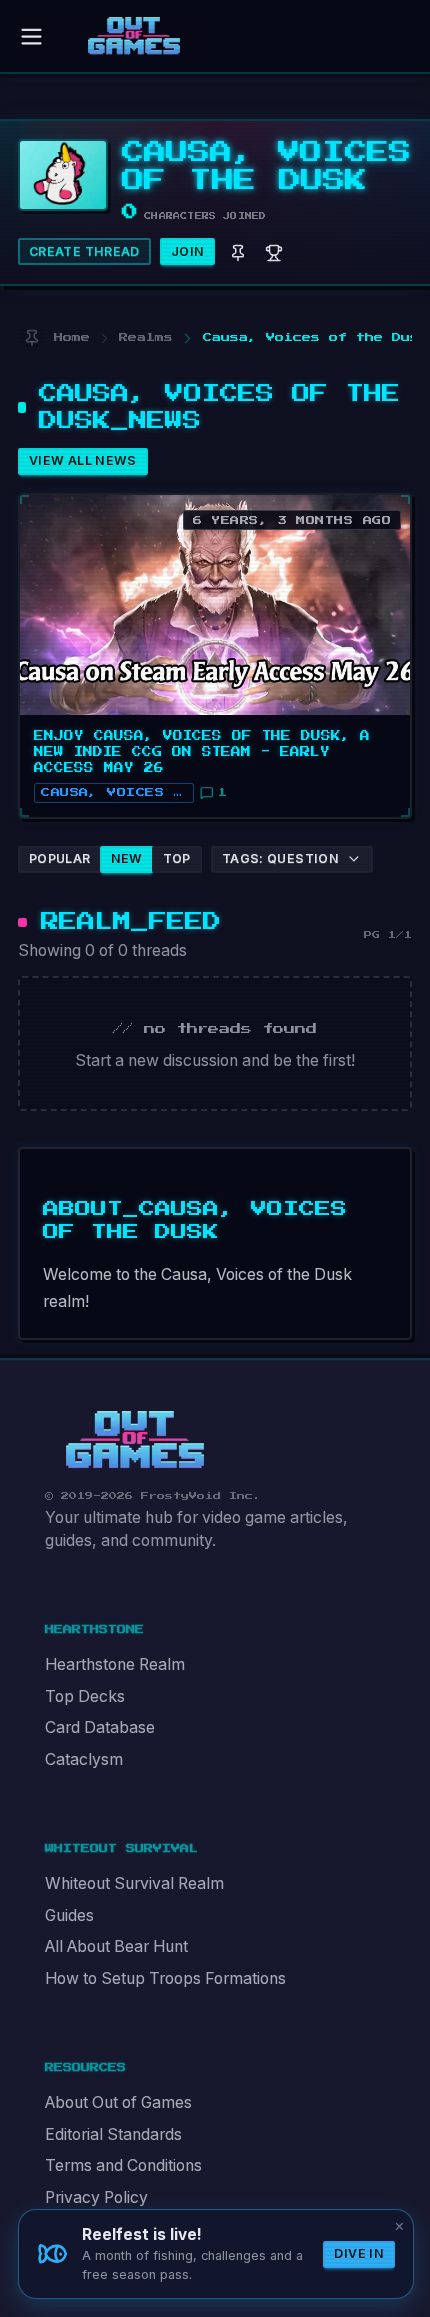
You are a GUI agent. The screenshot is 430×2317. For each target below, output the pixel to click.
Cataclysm (84, 1759)
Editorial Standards (113, 2134)
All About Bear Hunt (116, 1946)
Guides (69, 1915)
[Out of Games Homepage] (135, 1440)
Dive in (359, 2253)
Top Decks (85, 1696)
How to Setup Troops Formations (165, 1978)
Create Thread (84, 251)
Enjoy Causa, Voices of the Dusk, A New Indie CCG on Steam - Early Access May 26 (202, 752)
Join (188, 251)
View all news (83, 460)
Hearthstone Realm (115, 1664)
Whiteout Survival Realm (134, 1883)
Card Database (100, 1727)
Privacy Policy (96, 2197)
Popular (60, 858)
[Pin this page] (31, 337)
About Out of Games (118, 2102)
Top (177, 858)
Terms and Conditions (123, 2165)
